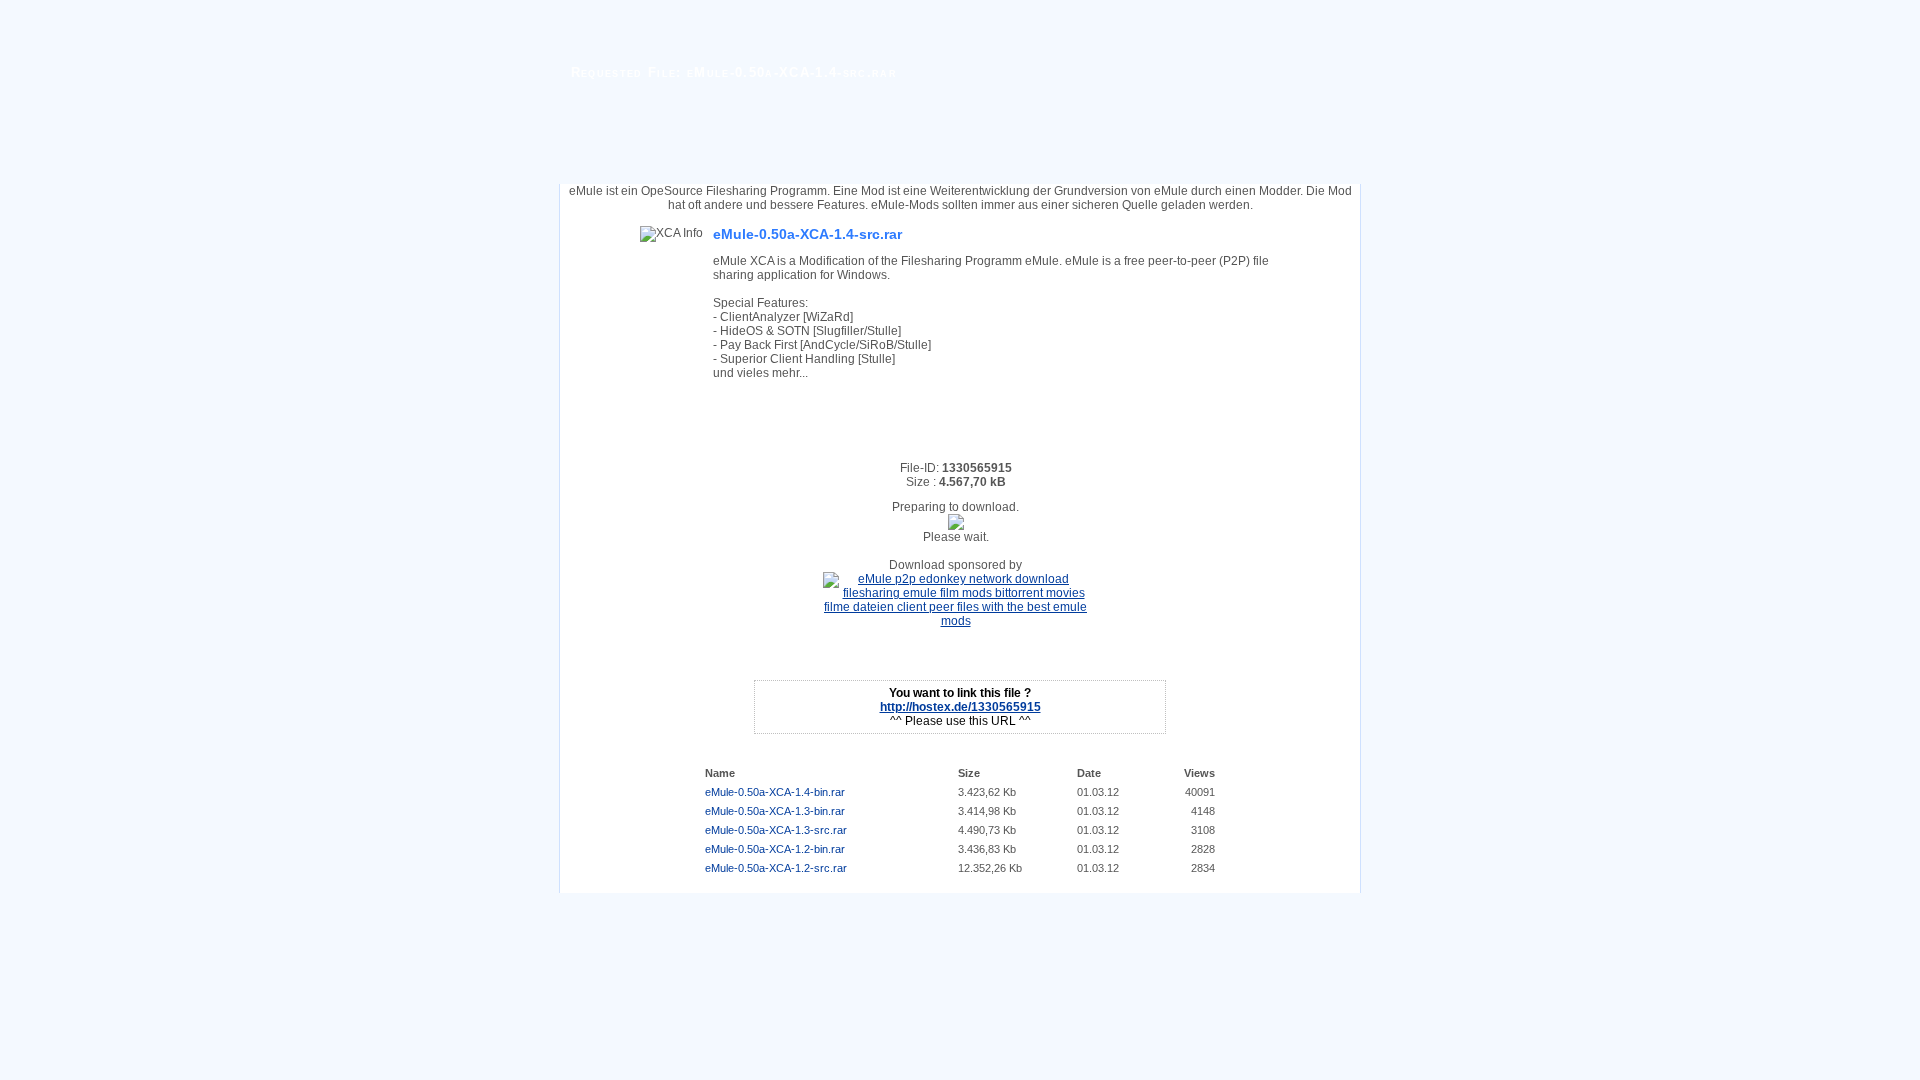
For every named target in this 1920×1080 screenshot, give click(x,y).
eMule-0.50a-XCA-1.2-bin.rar (775, 849)
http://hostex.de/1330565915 (960, 707)
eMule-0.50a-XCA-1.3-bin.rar (775, 811)
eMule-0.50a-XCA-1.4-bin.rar (775, 792)
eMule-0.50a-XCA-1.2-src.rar (776, 868)
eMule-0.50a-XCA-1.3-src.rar (776, 830)
